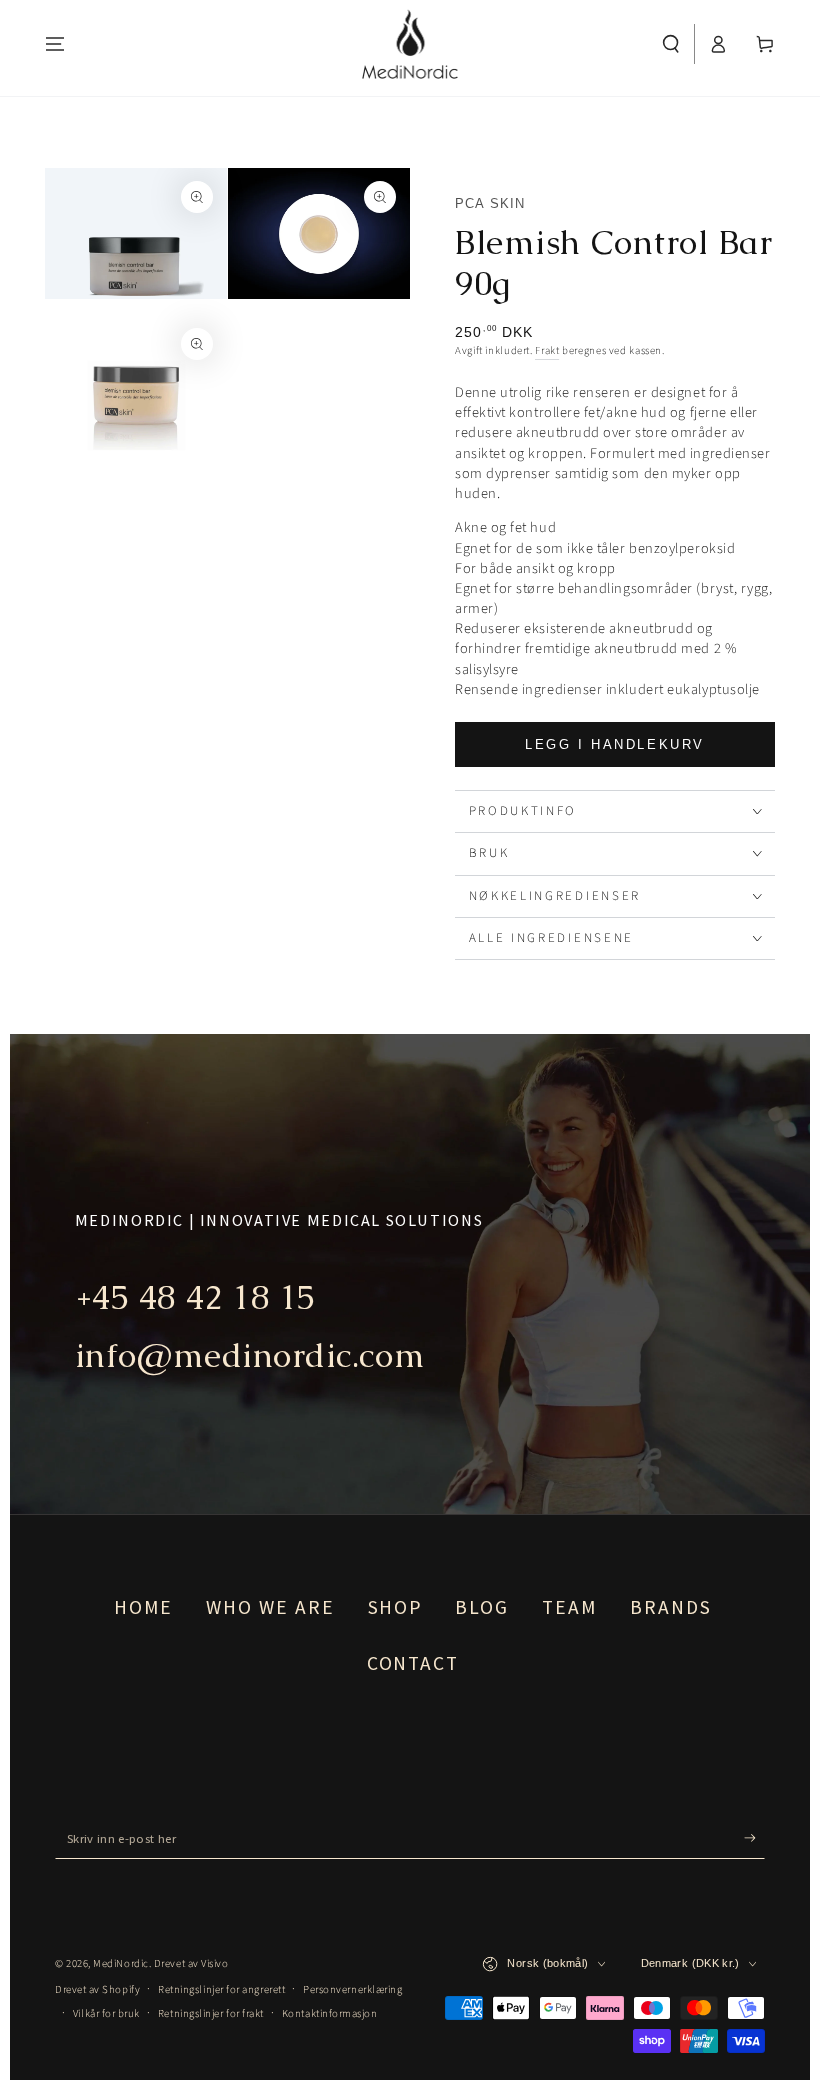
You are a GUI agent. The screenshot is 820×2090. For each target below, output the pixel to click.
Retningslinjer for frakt (211, 2013)
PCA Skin (490, 203)
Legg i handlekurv (615, 744)
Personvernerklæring (352, 1989)
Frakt (547, 350)
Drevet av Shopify (97, 1989)
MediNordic (120, 1963)
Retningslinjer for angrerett (221, 1989)
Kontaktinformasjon (330, 2013)
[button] (671, 44)
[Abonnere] (754, 1838)
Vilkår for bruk (106, 2013)
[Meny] (55, 44)
